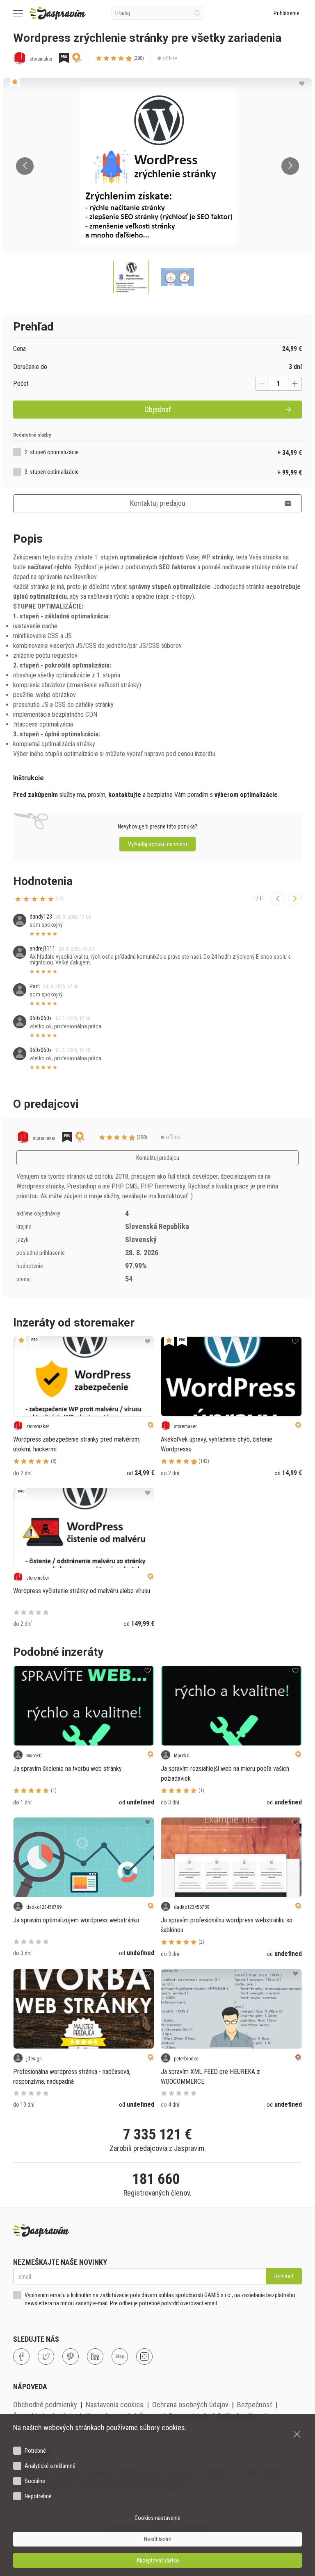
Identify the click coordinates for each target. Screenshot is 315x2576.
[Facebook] (21, 2356)
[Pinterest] (71, 2356)
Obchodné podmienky (45, 2405)
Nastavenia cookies (115, 2405)
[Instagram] (144, 2356)
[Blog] (120, 2356)
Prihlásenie (286, 13)
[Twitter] (46, 2356)
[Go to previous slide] (25, 166)
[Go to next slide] (290, 166)
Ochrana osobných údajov (190, 2405)
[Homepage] (58, 13)
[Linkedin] (95, 2356)
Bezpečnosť (255, 2405)
